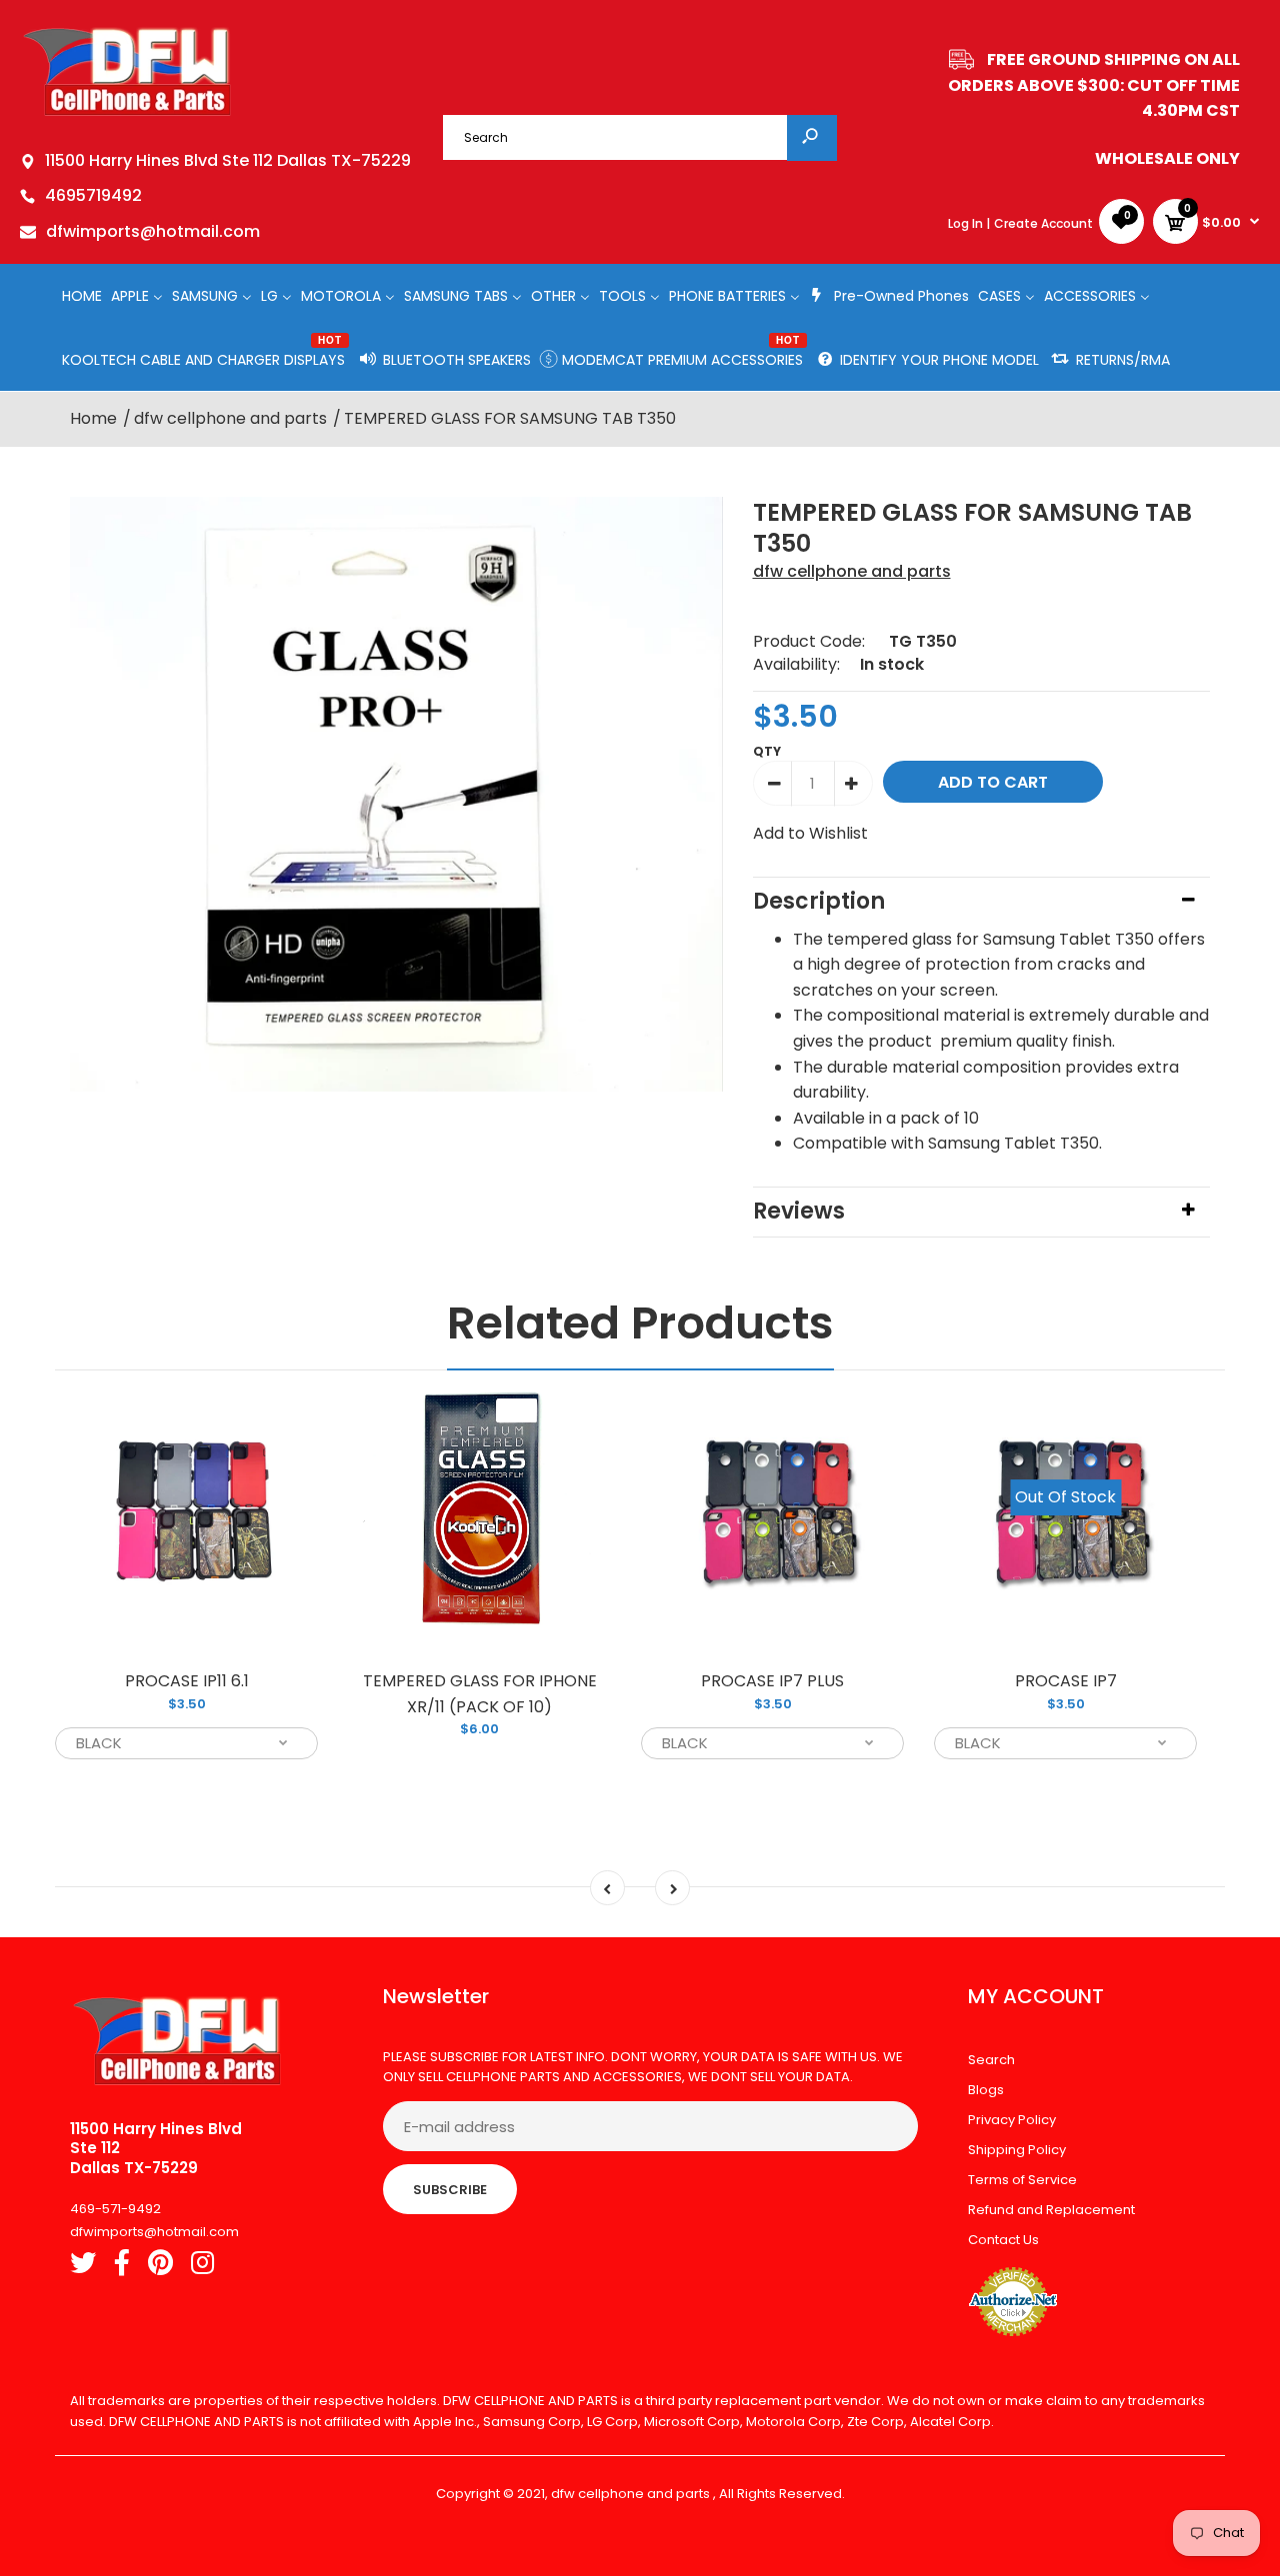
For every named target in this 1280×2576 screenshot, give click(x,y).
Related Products (640, 1323)
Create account (1043, 223)
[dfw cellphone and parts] (127, 114)
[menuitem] (82, 295)
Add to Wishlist (810, 833)
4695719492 (93, 195)
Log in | (969, 223)
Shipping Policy (1017, 2150)
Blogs (986, 2090)
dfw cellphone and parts (852, 571)
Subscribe (450, 2190)
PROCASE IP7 (1066, 1681)
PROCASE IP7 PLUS (772, 1681)
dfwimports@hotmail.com (153, 231)
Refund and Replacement (1051, 2210)
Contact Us (1003, 2240)
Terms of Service (1022, 2180)
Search (991, 2060)
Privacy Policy (1012, 2120)
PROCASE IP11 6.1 (187, 1681)
